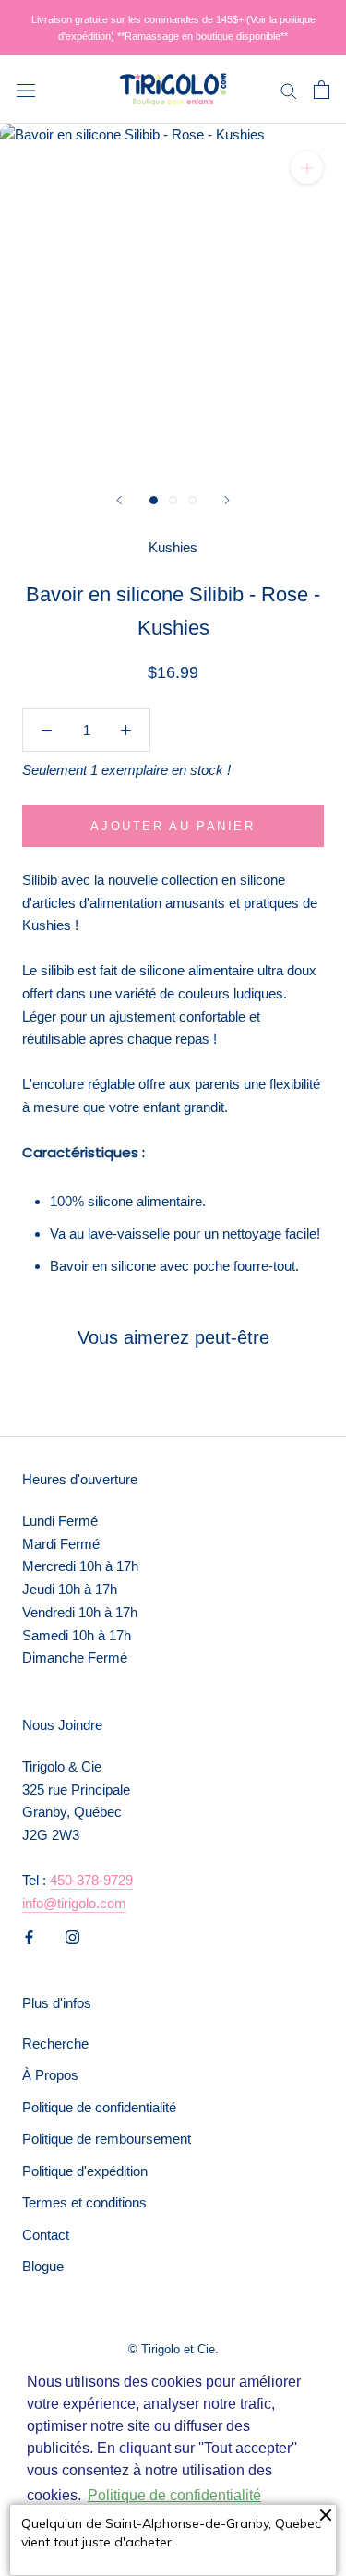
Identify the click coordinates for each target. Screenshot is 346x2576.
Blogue (43, 2266)
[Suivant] (227, 500)
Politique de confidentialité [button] (174, 2495)
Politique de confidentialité (99, 2107)
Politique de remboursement (107, 2139)
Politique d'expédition (85, 2171)
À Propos (50, 2075)
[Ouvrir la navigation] (26, 90)
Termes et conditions (84, 2202)
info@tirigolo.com (74, 1903)
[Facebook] (29, 1936)
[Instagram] (72, 1936)
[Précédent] (119, 500)
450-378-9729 (91, 1880)
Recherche (55, 2044)
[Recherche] (289, 90)
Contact (46, 2235)
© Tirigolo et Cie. (173, 2349)
